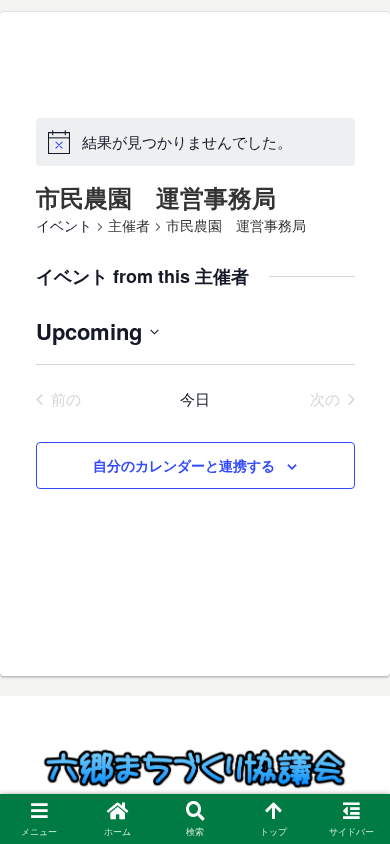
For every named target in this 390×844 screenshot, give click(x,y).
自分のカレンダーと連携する (184, 465)
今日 (195, 399)
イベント (64, 226)
